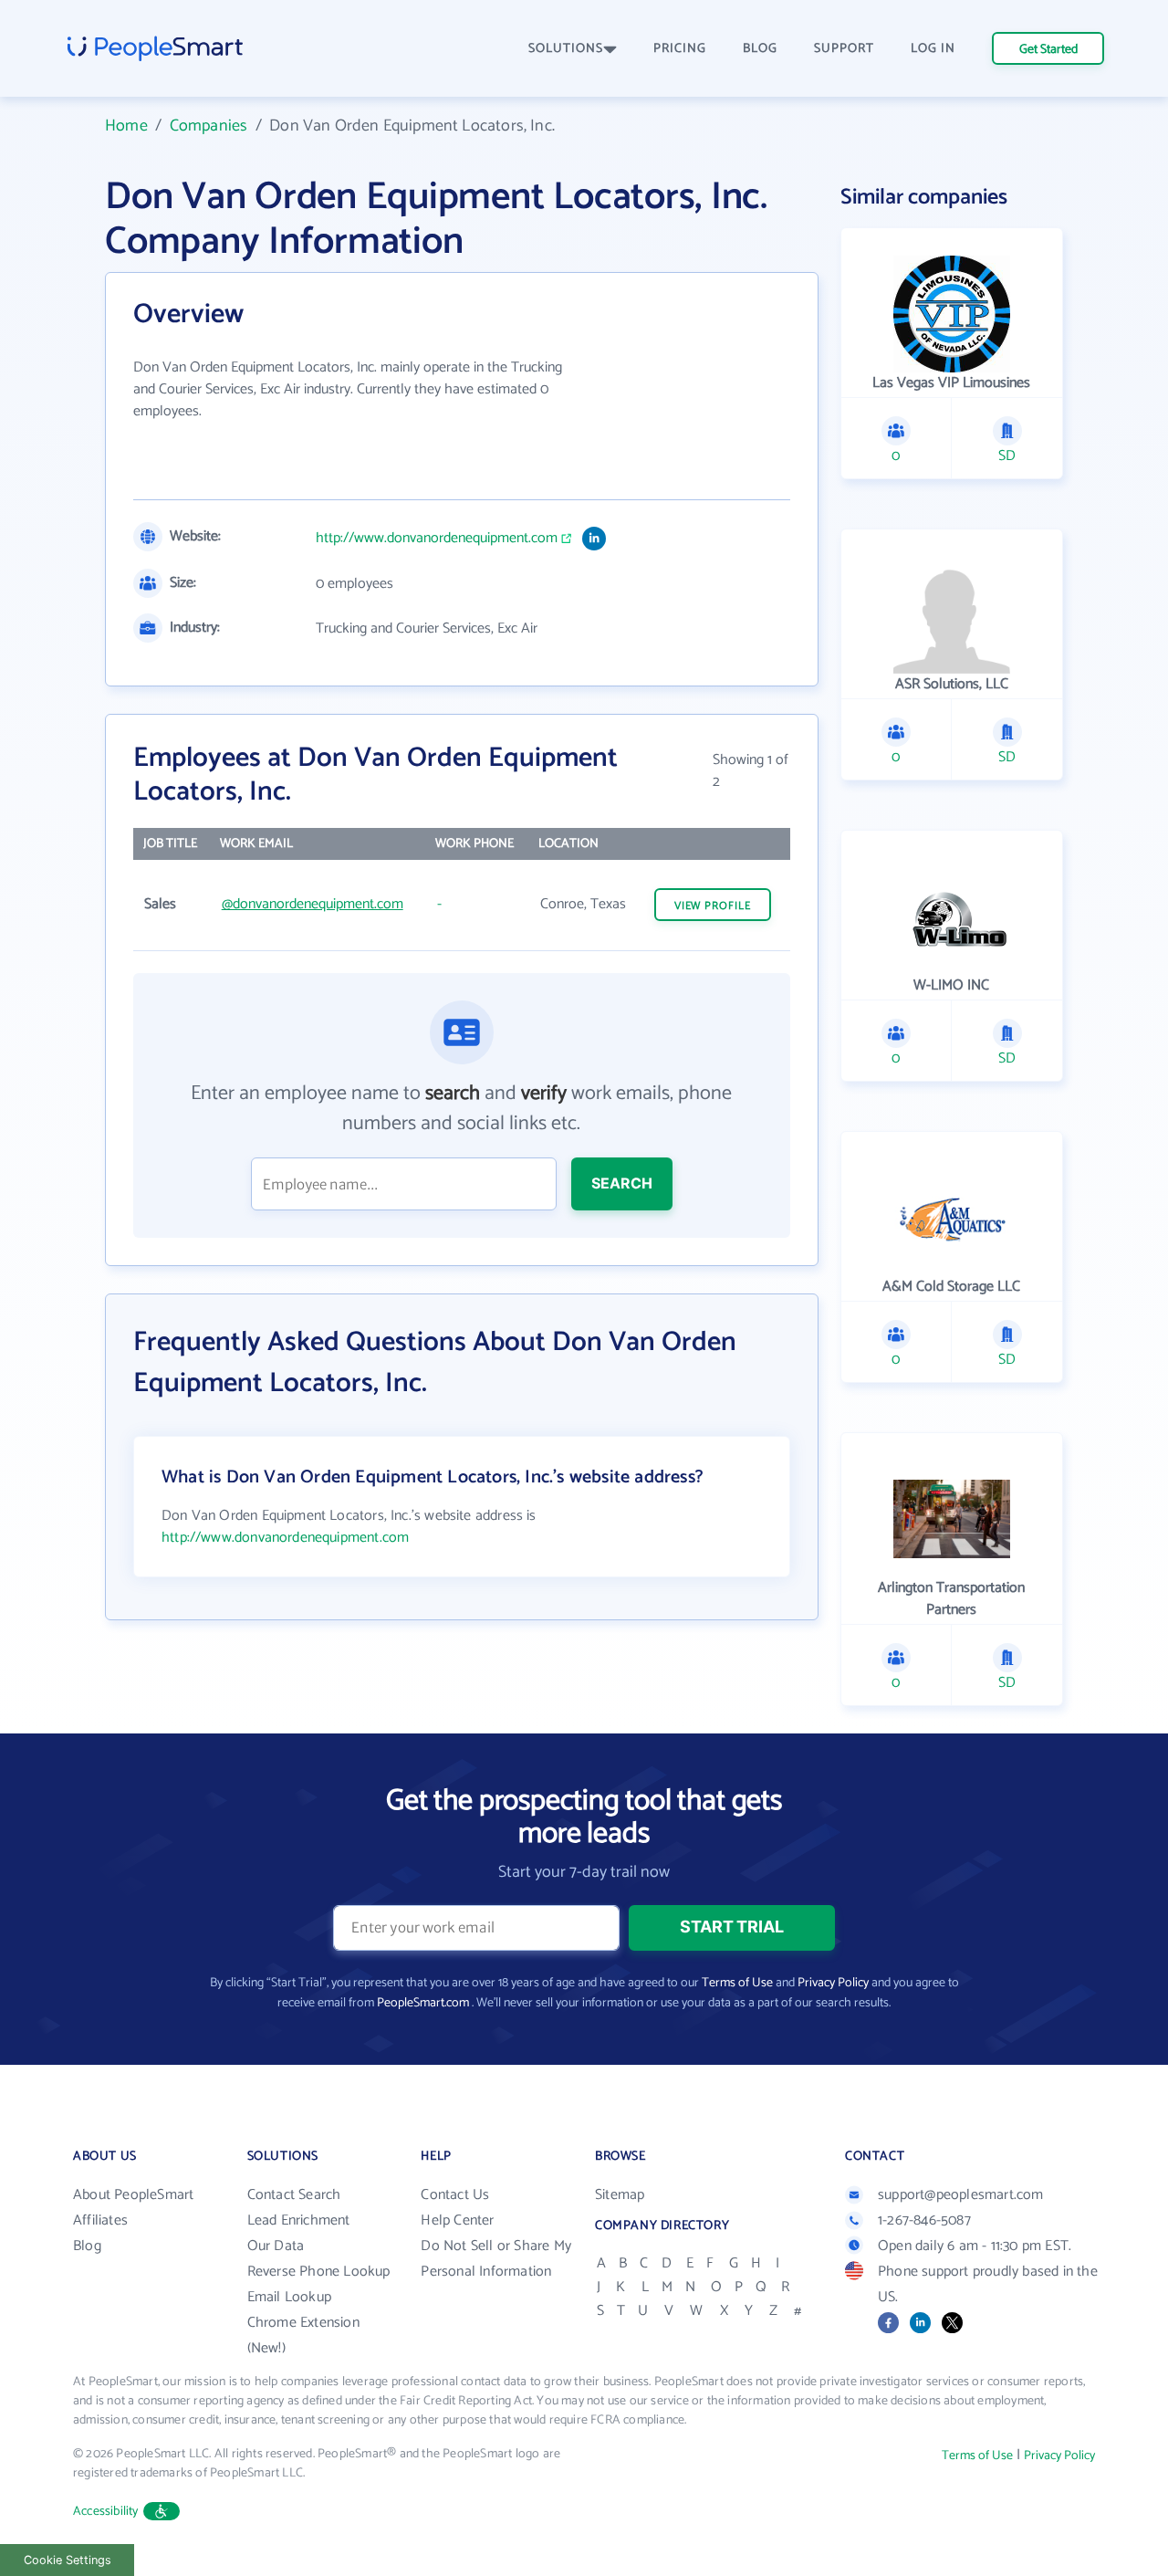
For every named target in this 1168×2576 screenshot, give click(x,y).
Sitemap (620, 2195)
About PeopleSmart (133, 2195)
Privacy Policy (833, 1983)
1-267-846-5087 (924, 2220)
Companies (209, 126)
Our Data (276, 2246)
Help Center (457, 2220)
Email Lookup (289, 2297)
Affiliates (100, 2220)
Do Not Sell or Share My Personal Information (496, 2259)
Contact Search (294, 2195)
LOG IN (933, 49)
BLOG (760, 49)
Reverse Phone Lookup (319, 2272)
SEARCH (622, 1183)
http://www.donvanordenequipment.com (437, 539)
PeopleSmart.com (423, 2003)
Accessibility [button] (106, 2512)
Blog (87, 2246)
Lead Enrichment (299, 2220)
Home (126, 126)
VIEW (713, 906)
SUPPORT (844, 49)
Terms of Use (737, 1983)
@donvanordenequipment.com (313, 904)
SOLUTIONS (566, 49)
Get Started (1048, 50)
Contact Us (455, 2195)
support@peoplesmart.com (961, 2195)
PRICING (680, 49)
